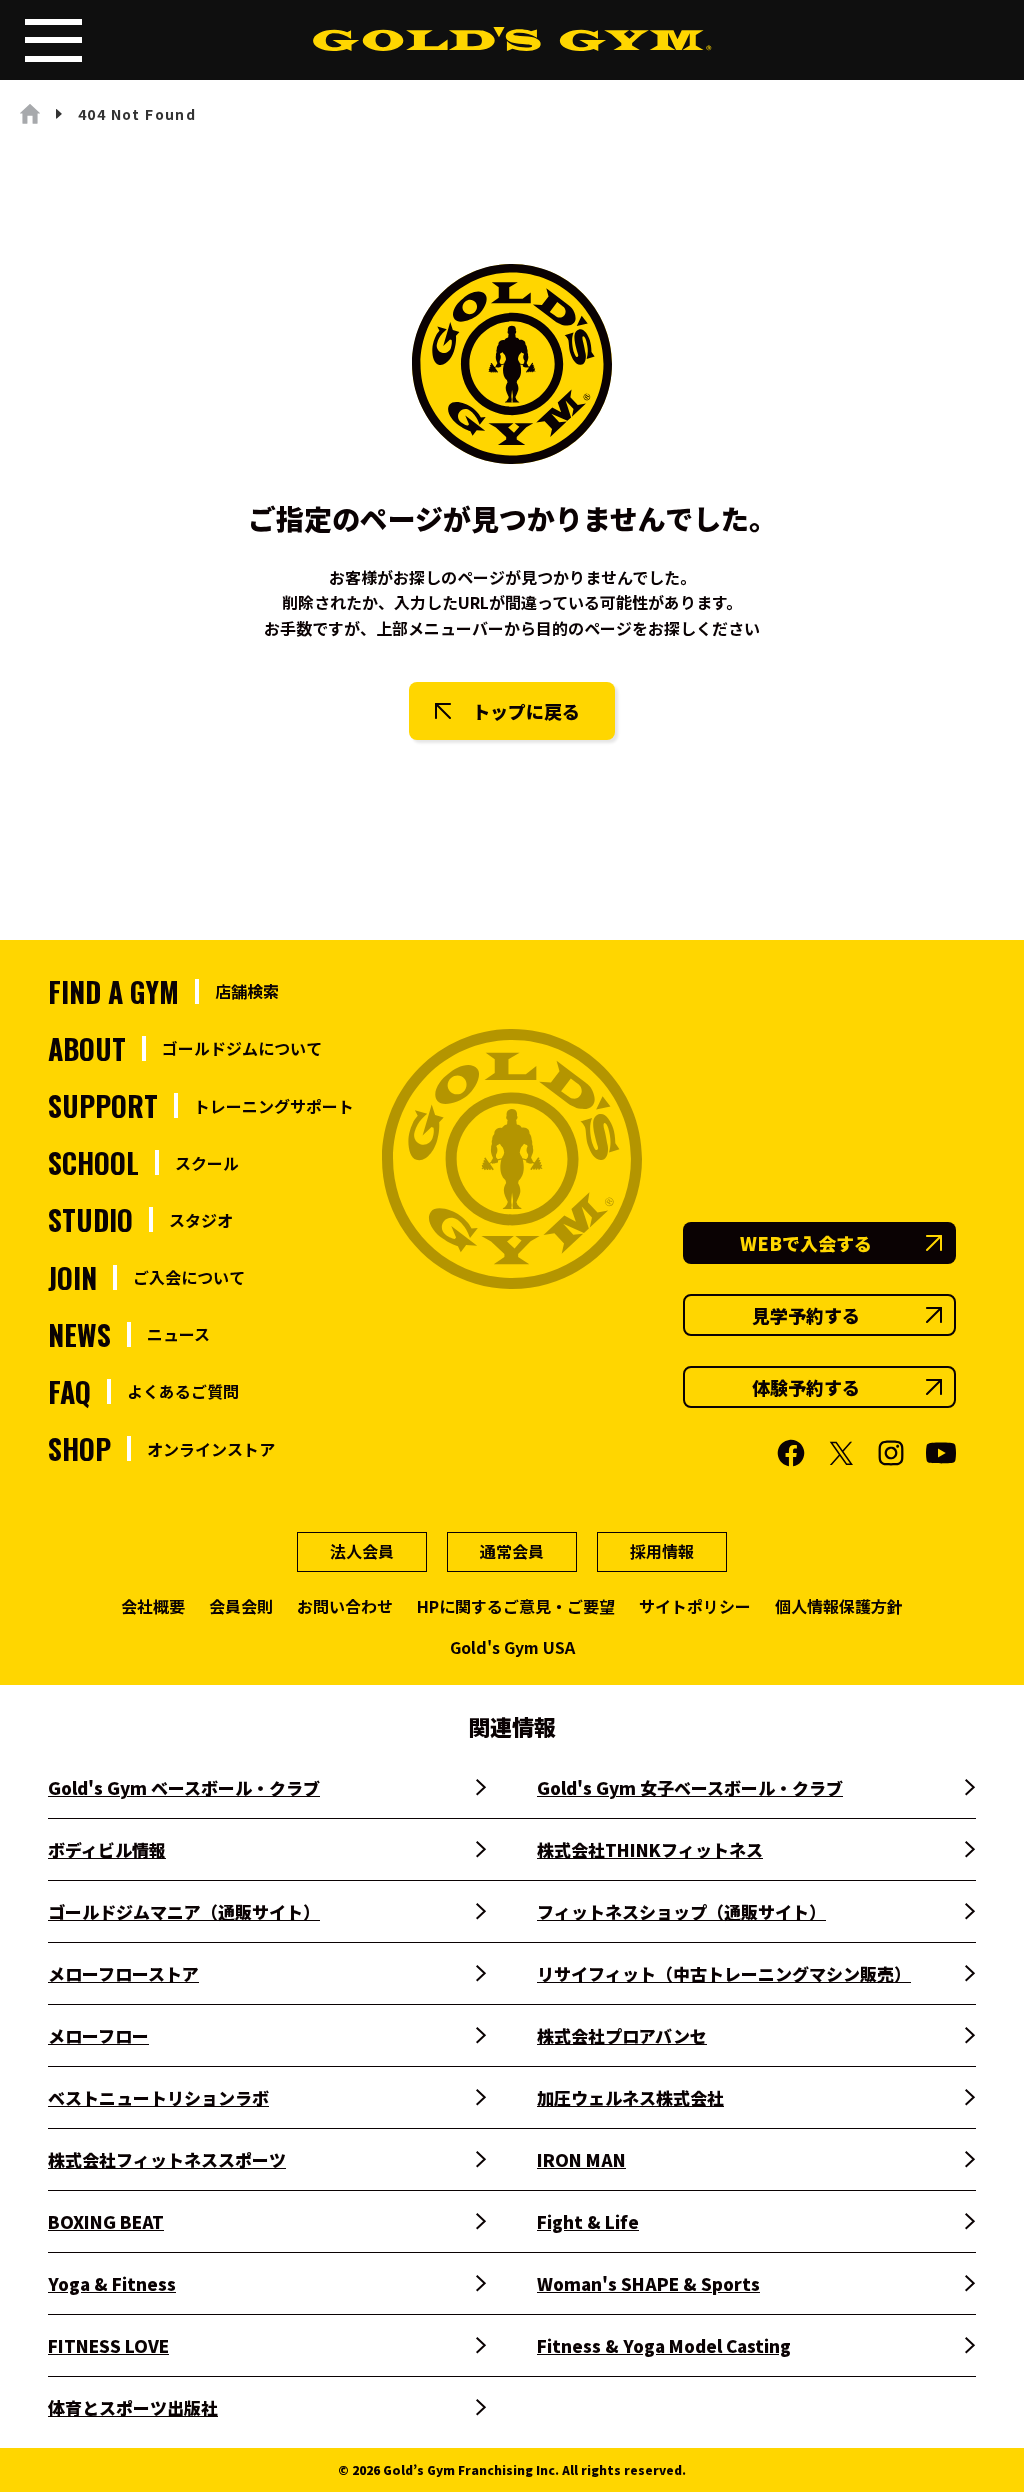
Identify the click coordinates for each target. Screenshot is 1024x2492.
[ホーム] (30, 114)
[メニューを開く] (53, 40)
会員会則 (241, 1606)
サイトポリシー (695, 1606)
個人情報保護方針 (839, 1606)
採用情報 (662, 1551)
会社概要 (153, 1606)
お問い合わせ (345, 1606)
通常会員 (512, 1551)
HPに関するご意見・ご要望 (516, 1606)
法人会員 (362, 1551)
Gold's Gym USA (512, 1647)
